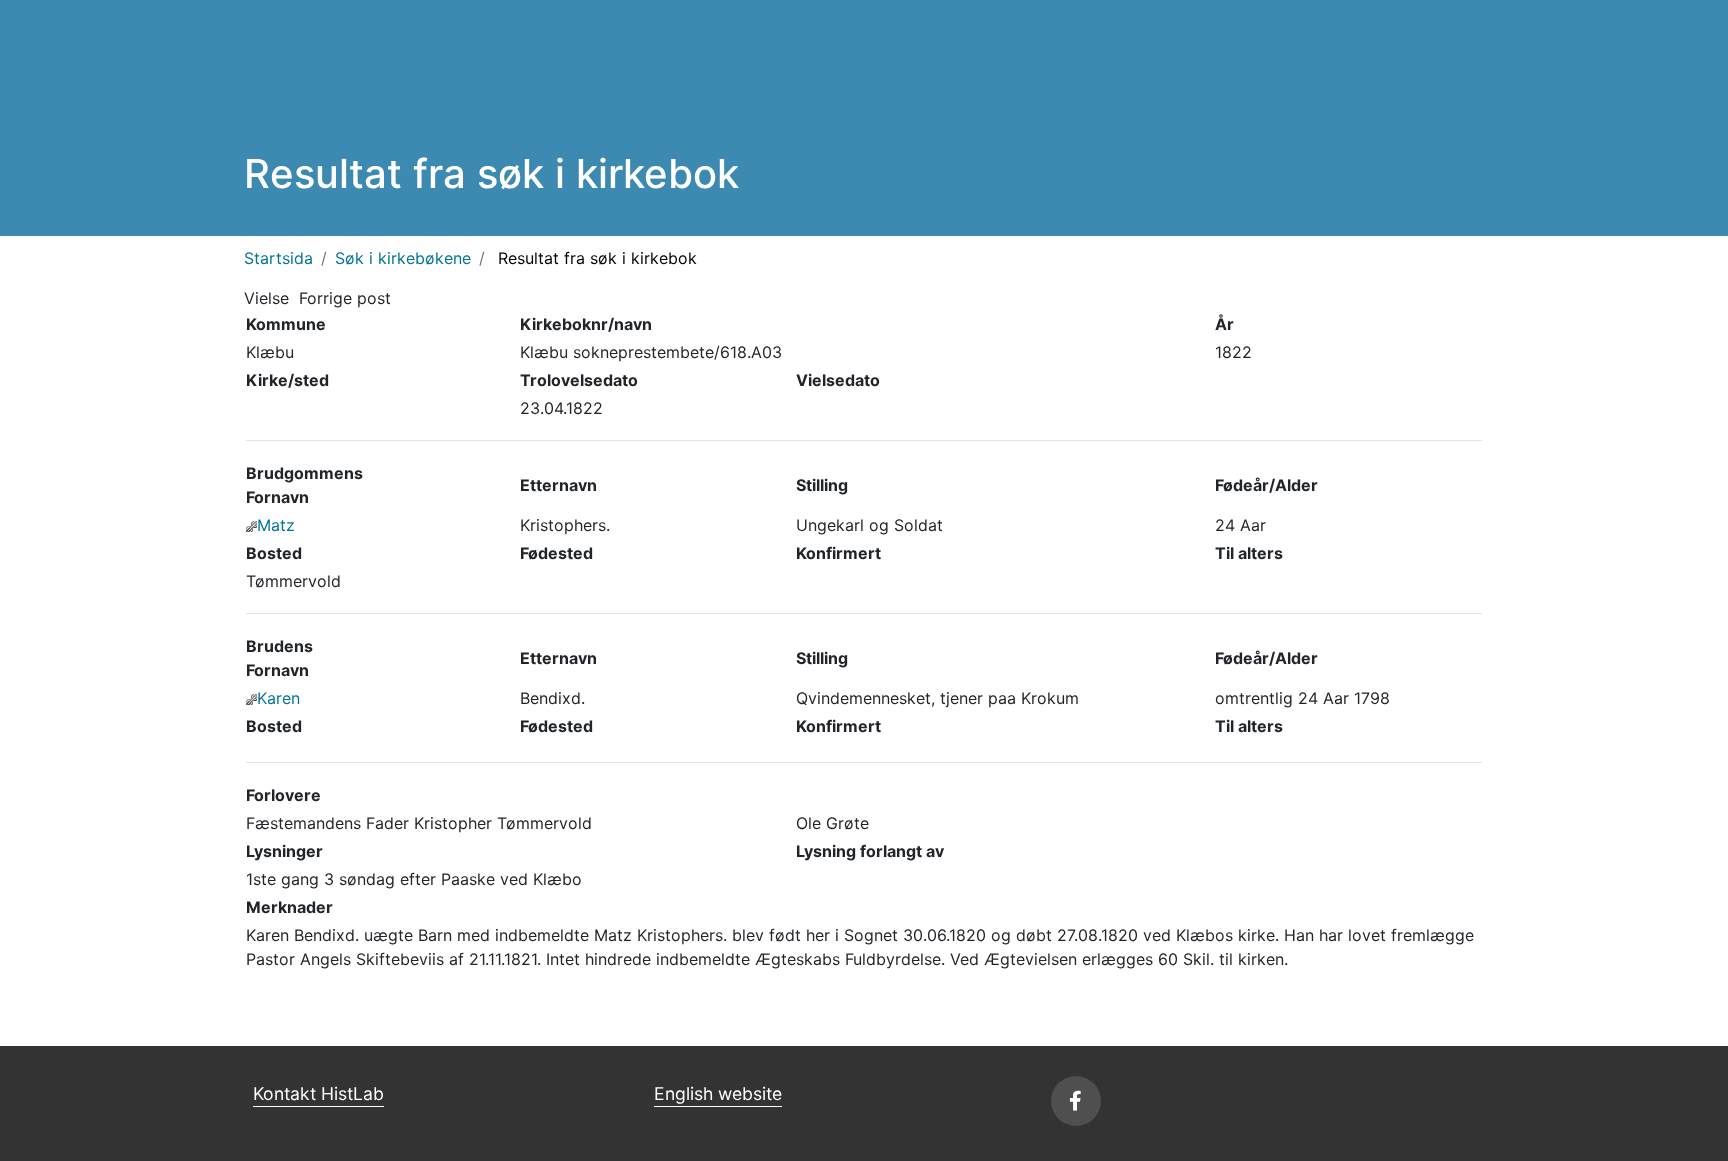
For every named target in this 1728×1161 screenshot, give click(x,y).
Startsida (278, 258)
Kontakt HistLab (318, 1093)
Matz (276, 525)
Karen (278, 698)
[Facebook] (1076, 1101)
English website (718, 1093)
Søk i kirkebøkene (403, 258)
